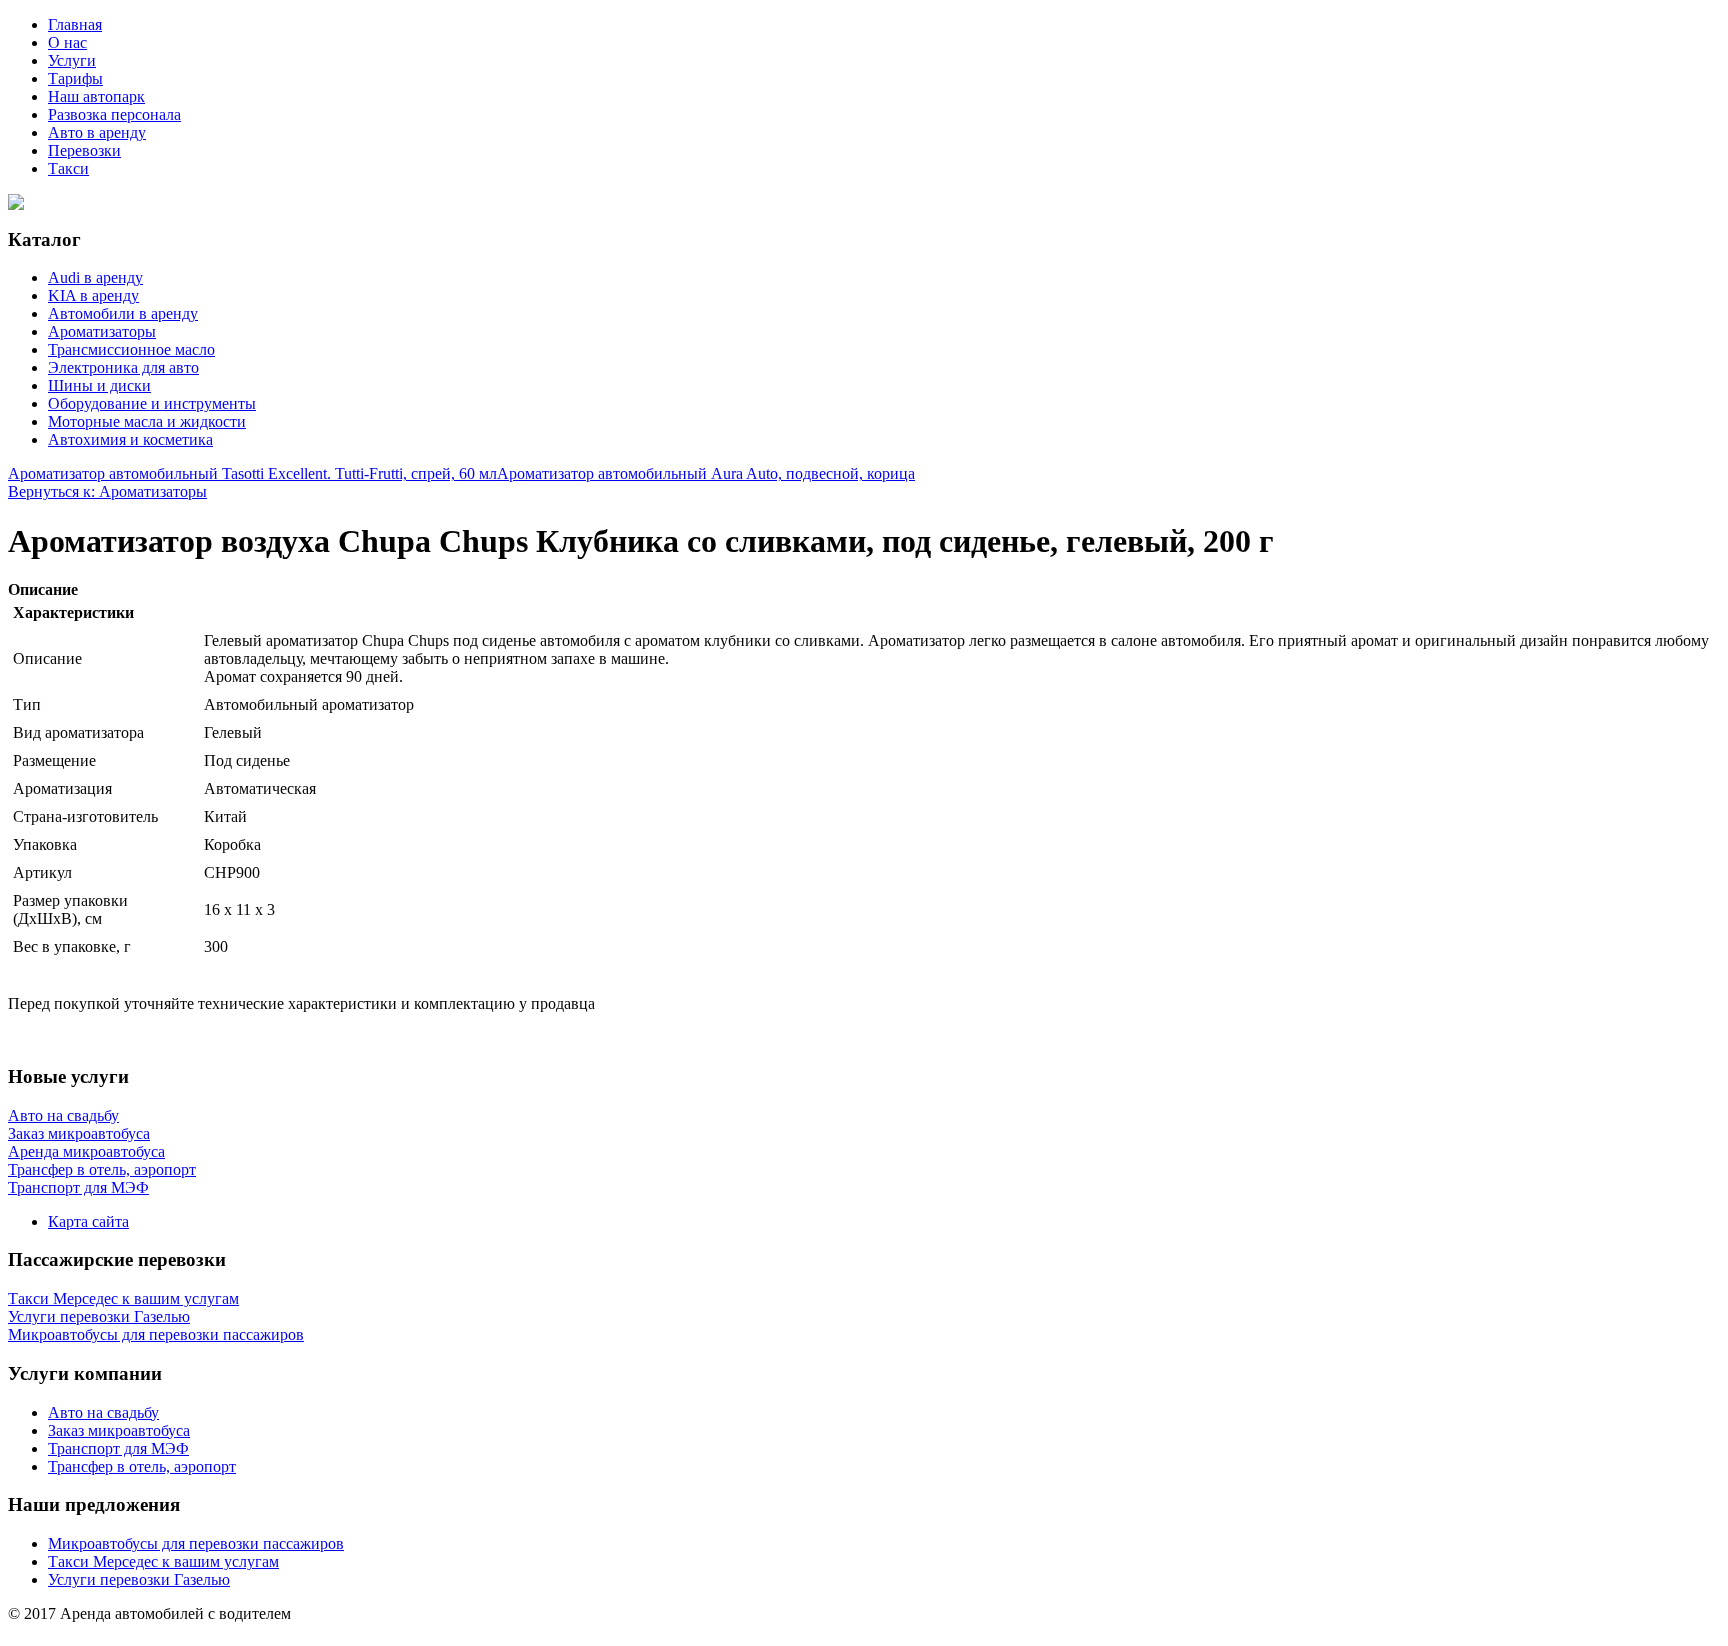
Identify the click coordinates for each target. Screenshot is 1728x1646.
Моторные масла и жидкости (147, 421)
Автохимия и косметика (130, 439)
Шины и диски (99, 385)
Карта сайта (88, 1221)
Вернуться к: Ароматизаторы (107, 491)
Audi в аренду (95, 277)
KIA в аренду (93, 295)
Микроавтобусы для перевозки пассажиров (196, 1543)
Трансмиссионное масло (131, 349)
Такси (68, 168)
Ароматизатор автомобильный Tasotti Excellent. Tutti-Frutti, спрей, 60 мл (252, 473)
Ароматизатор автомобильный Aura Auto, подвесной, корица (706, 473)
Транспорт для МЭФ (118, 1448)
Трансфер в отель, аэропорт (142, 1466)
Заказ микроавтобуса (119, 1430)
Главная (75, 24)
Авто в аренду (97, 132)
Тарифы (75, 78)
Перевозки (84, 150)
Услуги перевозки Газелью (139, 1579)
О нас (67, 42)
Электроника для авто (123, 367)
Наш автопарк (96, 96)
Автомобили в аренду (123, 313)
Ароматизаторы (102, 331)
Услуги (72, 60)
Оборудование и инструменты (152, 403)
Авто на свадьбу (103, 1412)
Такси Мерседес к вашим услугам (163, 1561)
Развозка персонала (114, 114)
